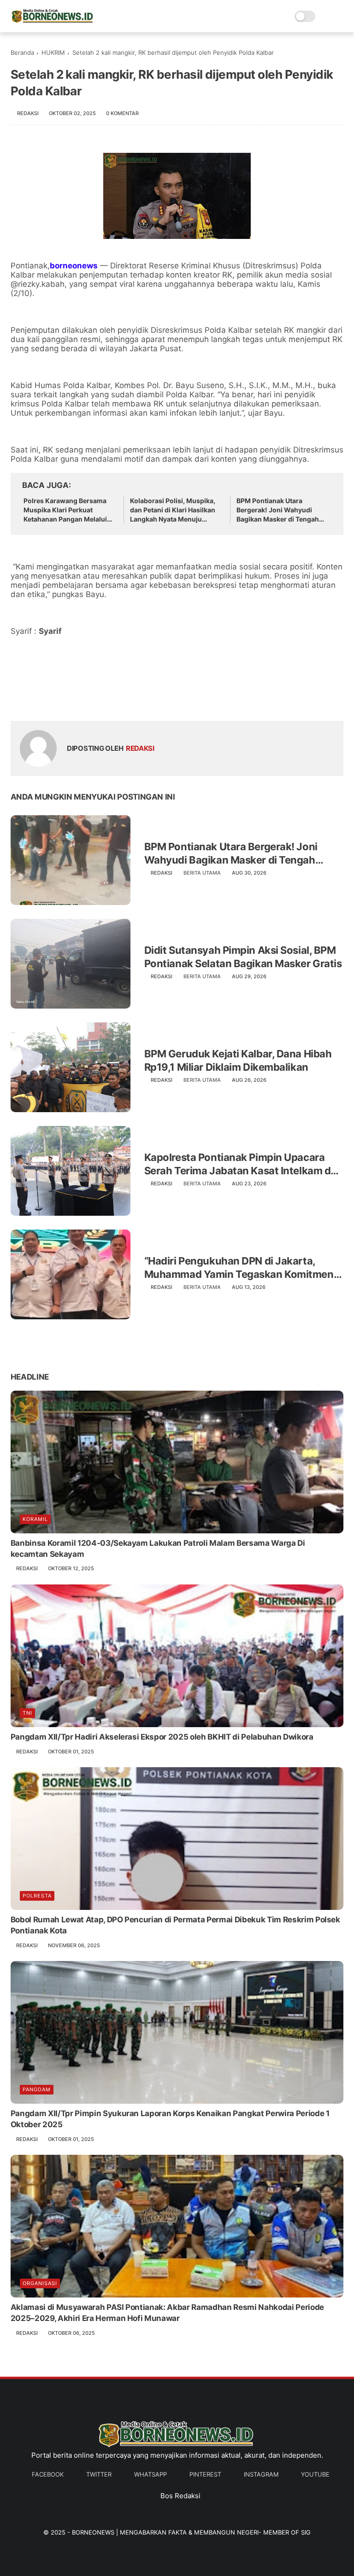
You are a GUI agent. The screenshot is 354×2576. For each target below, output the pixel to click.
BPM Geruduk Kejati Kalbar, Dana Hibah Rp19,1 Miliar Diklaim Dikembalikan (238, 1060)
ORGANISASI (40, 2283)
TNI (27, 1713)
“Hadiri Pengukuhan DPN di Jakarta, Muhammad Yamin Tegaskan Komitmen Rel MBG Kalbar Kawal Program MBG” (239, 1268)
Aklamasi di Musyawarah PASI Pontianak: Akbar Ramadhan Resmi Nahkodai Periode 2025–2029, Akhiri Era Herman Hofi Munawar (167, 2313)
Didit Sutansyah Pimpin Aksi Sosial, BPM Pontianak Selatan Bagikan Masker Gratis (243, 957)
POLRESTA (37, 1896)
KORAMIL (35, 1519)
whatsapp (150, 2474)
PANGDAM (37, 2089)
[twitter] (37, 699)
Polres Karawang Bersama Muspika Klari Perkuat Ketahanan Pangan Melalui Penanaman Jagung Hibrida (67, 510)
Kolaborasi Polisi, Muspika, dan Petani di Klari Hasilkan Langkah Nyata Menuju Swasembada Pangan (173, 510)
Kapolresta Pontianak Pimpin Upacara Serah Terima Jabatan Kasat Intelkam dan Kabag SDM (244, 1164)
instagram (261, 2474)
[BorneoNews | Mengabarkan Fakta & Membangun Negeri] (52, 21)
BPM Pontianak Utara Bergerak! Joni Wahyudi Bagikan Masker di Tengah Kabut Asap (278, 510)
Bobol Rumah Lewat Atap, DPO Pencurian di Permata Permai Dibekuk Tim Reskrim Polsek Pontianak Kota (175, 1925)
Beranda (22, 52)
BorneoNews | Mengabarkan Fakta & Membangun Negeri (165, 2532)
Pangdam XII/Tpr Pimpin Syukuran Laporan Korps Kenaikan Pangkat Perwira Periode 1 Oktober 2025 (170, 2119)
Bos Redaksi (180, 2496)
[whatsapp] (56, 699)
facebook (48, 2474)
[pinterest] (74, 699)
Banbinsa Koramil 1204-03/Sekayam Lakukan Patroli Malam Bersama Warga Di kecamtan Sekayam (158, 1549)
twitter (99, 2474)
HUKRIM (53, 52)
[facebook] (19, 699)
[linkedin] (92, 699)
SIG (306, 2532)
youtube (315, 2474)
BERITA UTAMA (202, 873)
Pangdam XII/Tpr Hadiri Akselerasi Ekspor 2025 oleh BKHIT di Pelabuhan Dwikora (162, 1737)
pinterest (205, 2474)
